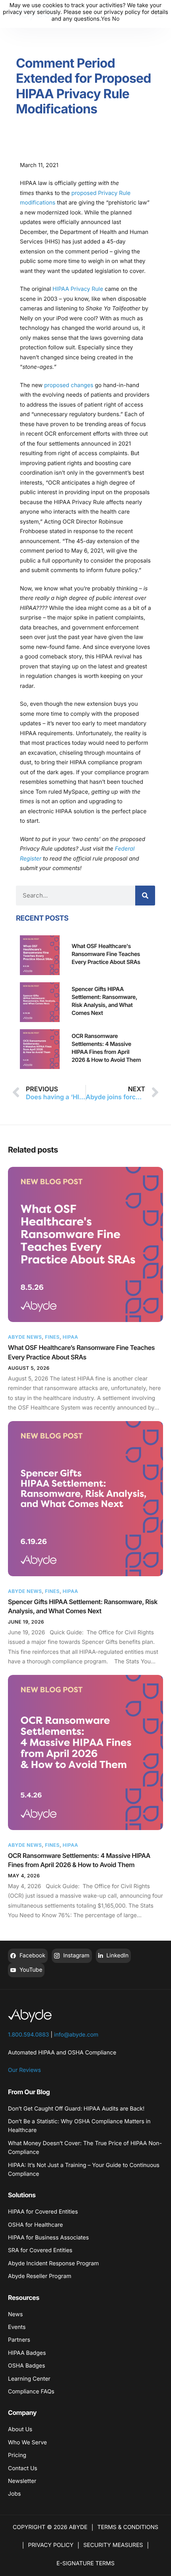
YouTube (30, 1970)
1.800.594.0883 (28, 2035)
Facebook (32, 1956)
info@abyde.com (76, 2035)
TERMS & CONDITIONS (128, 2527)
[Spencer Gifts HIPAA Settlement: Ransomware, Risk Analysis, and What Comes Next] (85, 1499)
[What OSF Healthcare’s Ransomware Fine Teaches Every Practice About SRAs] (85, 1244)
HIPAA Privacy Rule (79, 289)
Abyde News (25, 1337)
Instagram (76, 1956)
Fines (52, 1337)
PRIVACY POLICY (51, 2545)
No (116, 19)
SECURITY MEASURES (113, 2545)
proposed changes (69, 385)
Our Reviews (24, 2070)
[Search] (145, 896)
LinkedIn (117, 1956)
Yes (106, 19)
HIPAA (70, 1337)
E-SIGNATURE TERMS (85, 2563)
